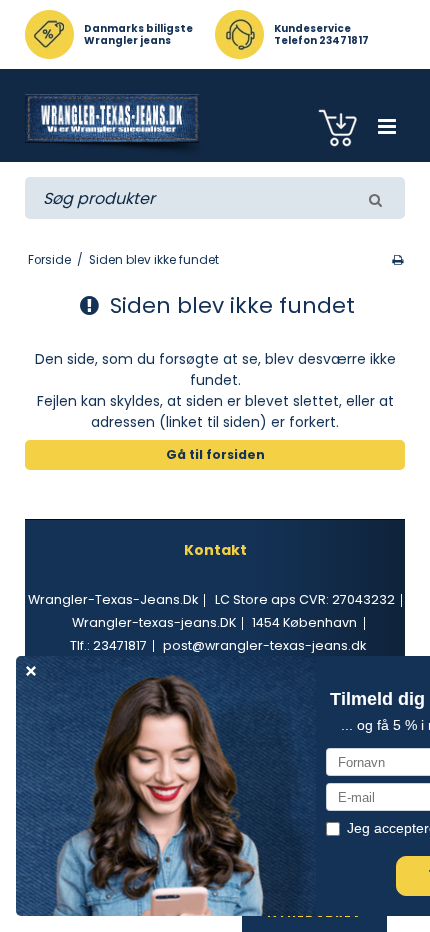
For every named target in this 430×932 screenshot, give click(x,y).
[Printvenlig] (397, 260)
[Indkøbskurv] (340, 126)
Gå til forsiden (215, 454)
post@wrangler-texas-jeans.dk (264, 645)
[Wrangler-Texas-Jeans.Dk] (116, 125)
